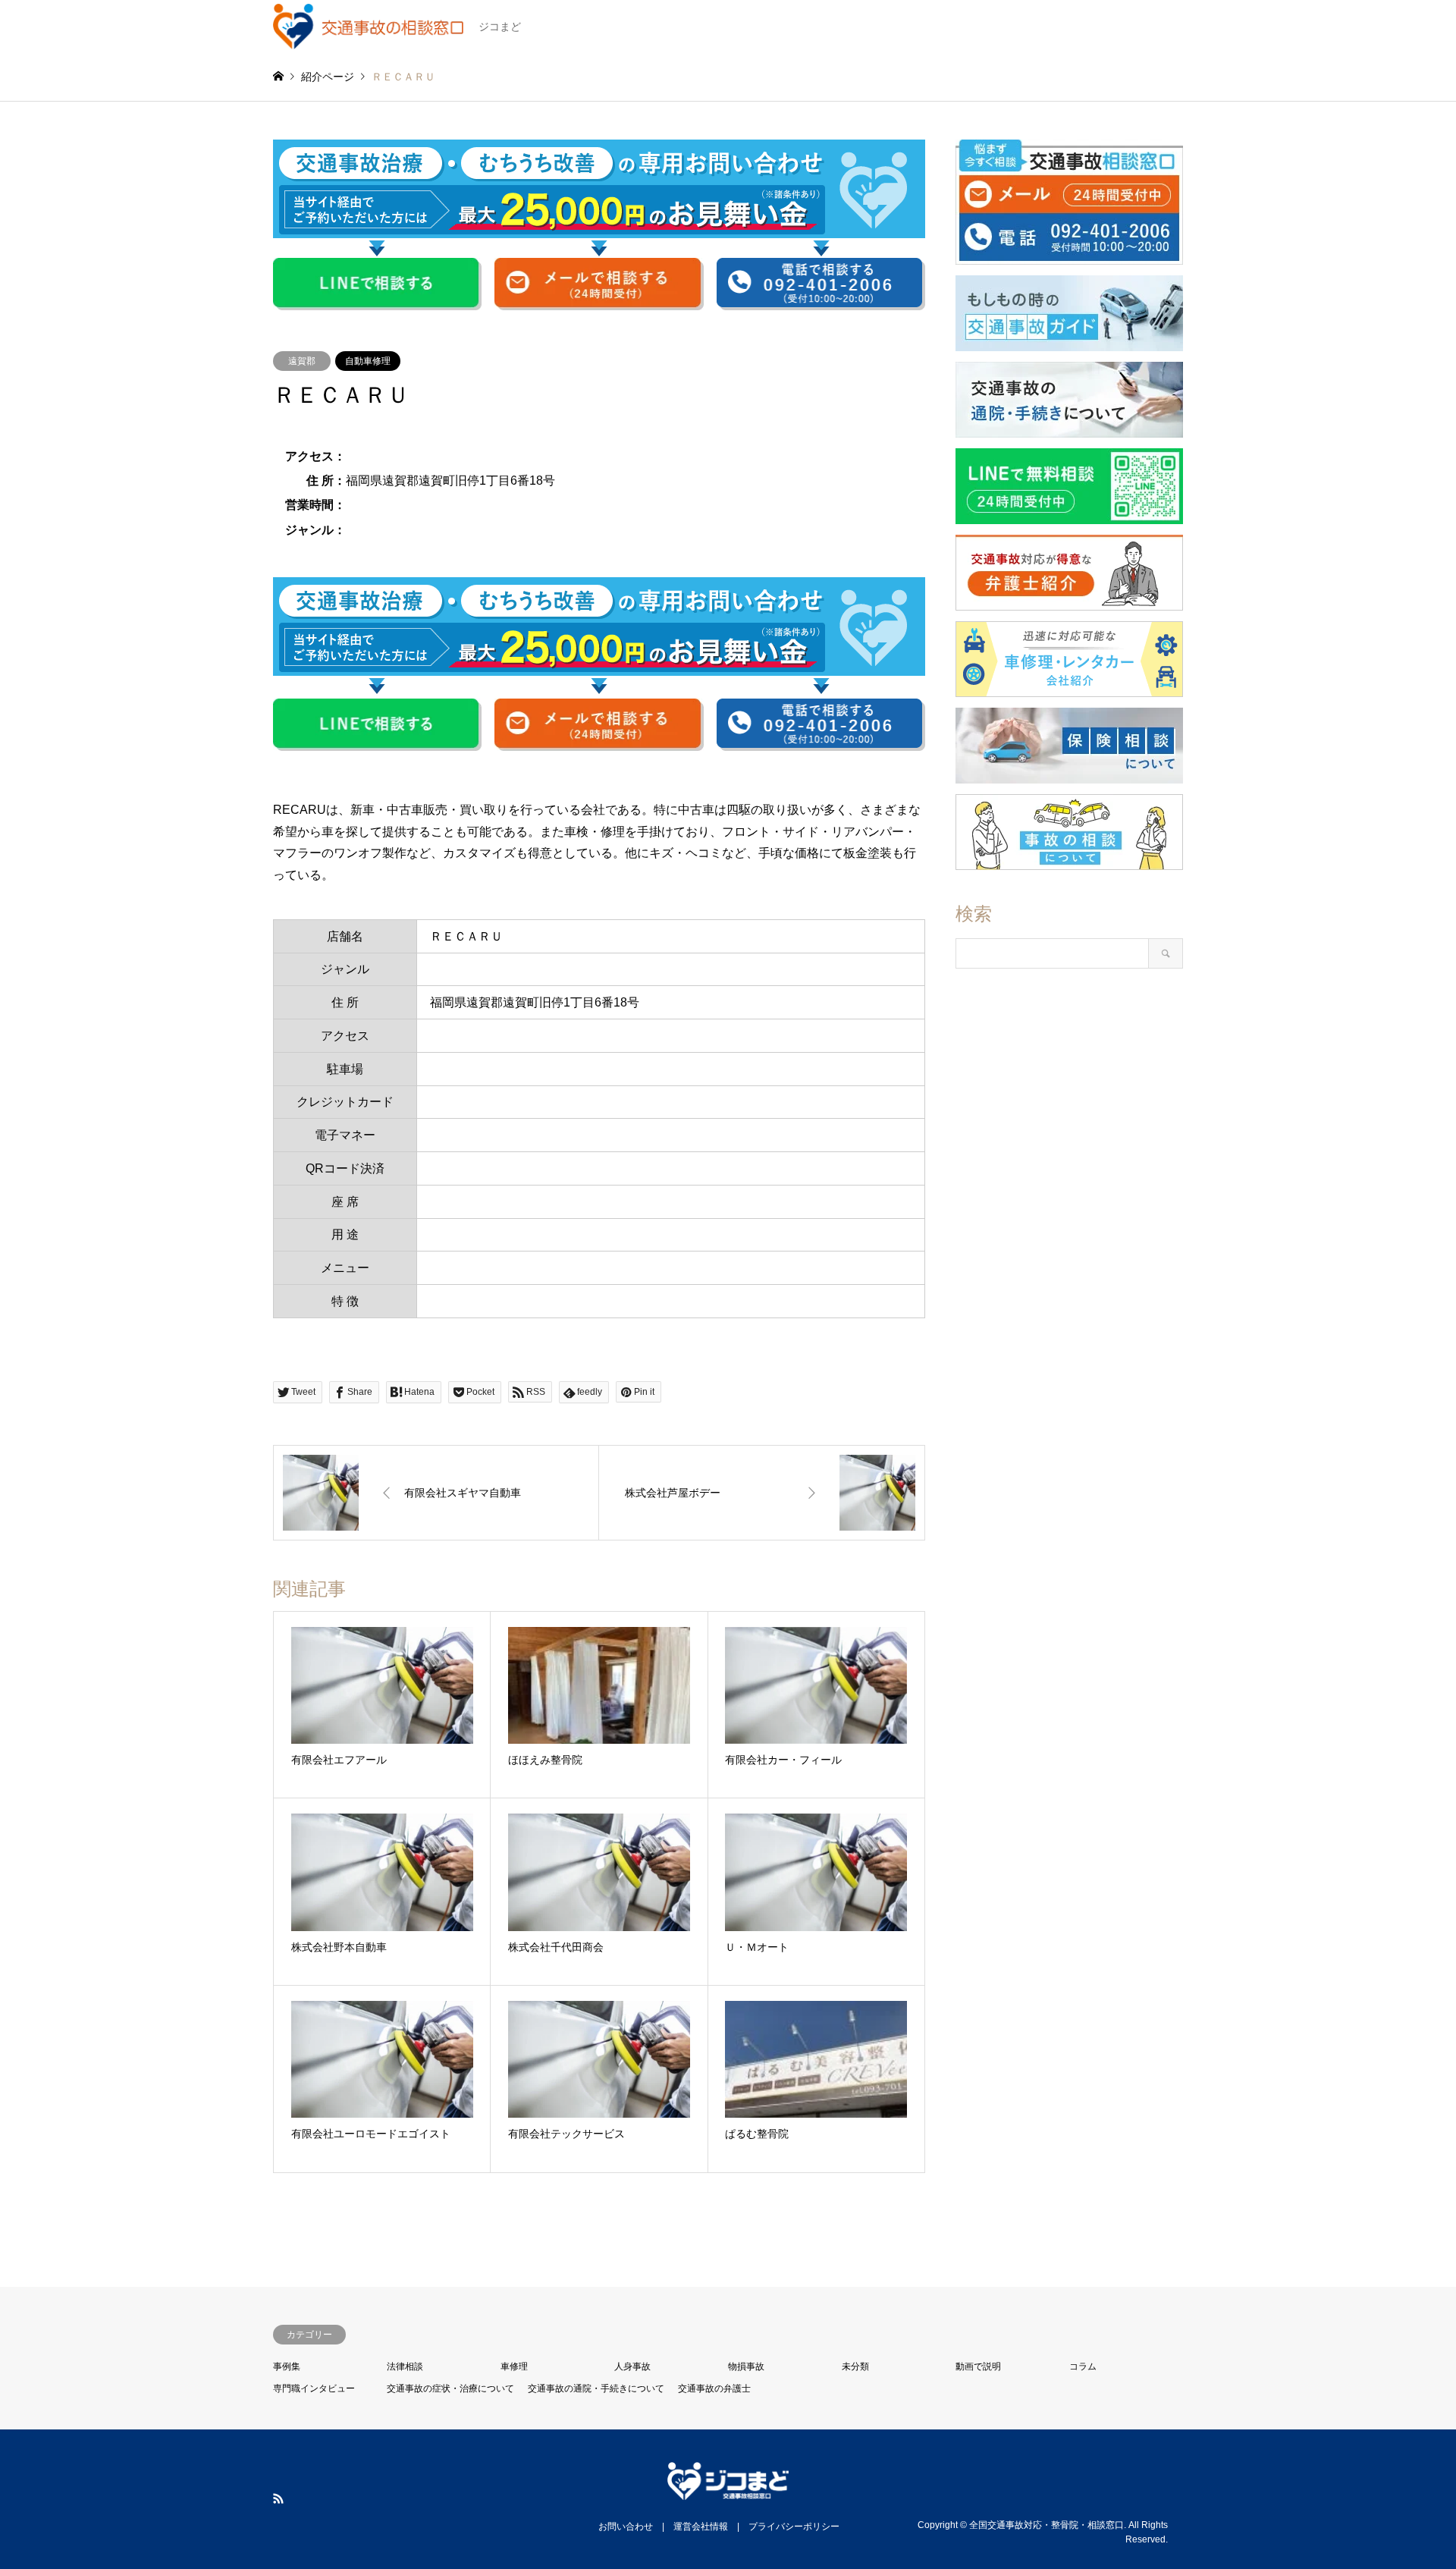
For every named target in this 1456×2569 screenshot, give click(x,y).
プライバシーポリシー (794, 2527)
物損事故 (746, 2366)
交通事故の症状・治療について (450, 2388)
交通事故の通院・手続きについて (596, 2388)
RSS (278, 2498)
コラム (1083, 2366)
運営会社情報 (701, 2527)
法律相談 (405, 2366)
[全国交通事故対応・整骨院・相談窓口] (728, 2491)
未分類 (855, 2366)
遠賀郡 (302, 361)
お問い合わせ (626, 2527)
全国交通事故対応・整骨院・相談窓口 (1046, 2525)
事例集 (287, 2366)
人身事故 (632, 2366)
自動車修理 (368, 361)
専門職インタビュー (314, 2388)
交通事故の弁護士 (714, 2388)
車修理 (514, 2366)
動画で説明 (978, 2366)
